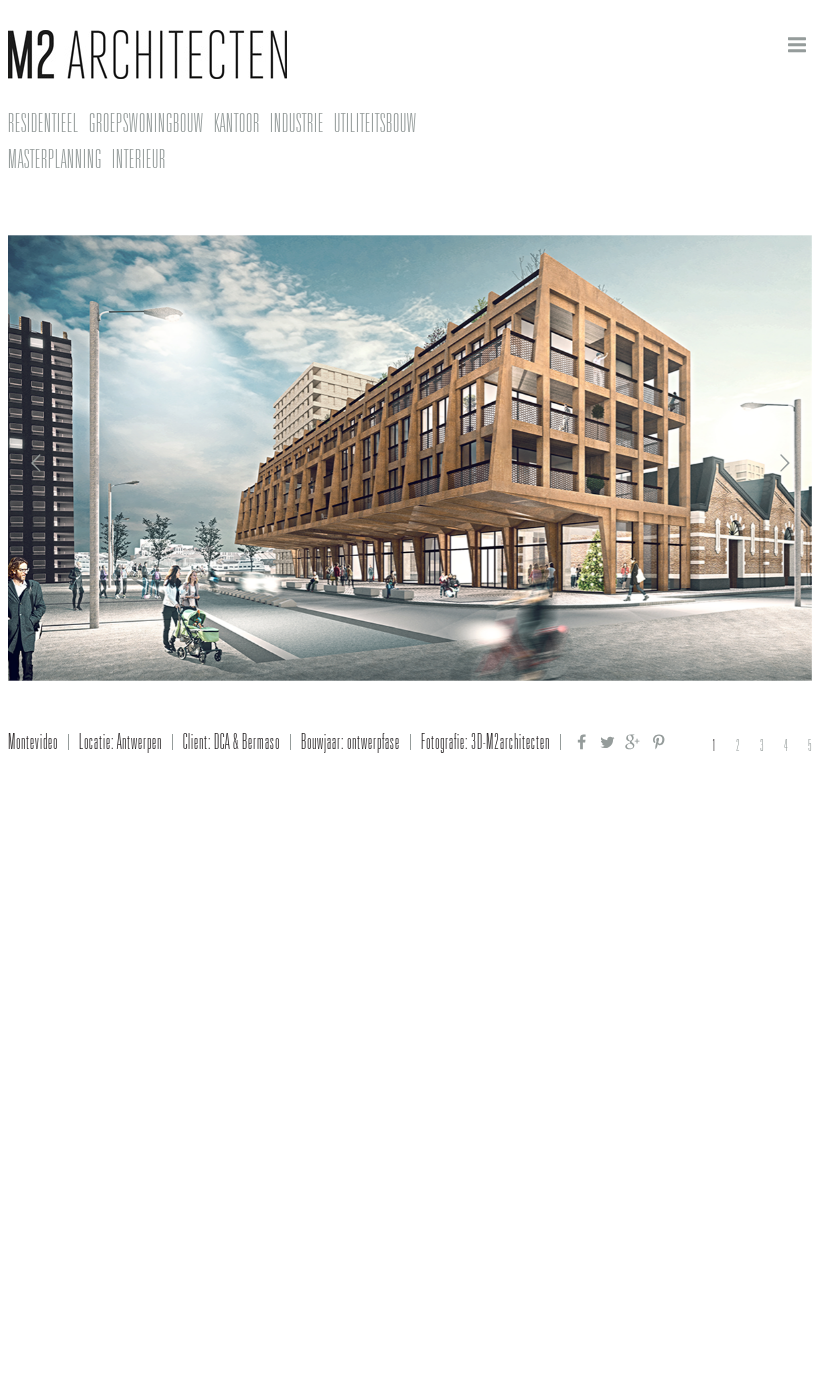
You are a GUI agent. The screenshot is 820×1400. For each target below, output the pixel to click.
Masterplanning (55, 159)
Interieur (139, 159)
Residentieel (43, 123)
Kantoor (237, 123)
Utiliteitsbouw (375, 123)
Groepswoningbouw (146, 123)
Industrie (297, 123)
